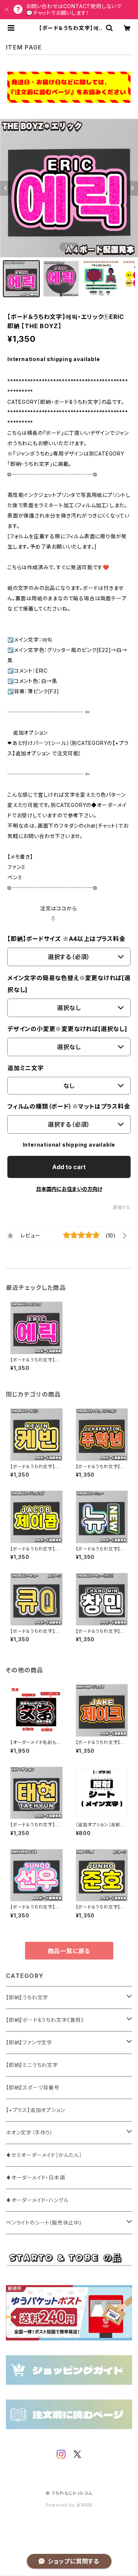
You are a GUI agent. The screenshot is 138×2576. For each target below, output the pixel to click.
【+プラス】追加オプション (35, 2110)
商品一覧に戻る (69, 1951)
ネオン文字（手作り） (29, 2132)
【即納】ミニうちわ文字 (32, 2065)
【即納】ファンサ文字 (29, 2042)
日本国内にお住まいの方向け (69, 1189)
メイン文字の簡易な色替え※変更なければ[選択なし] (69, 984)
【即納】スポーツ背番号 (33, 2087)
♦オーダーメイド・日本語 (36, 2177)
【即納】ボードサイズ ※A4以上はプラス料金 (66, 939)
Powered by (61, 2505)
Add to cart (69, 1167)
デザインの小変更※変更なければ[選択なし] (67, 1029)
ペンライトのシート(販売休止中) (44, 2223)
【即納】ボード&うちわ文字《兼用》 (45, 2020)
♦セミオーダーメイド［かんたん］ (44, 2155)
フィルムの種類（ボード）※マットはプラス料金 (69, 1106)
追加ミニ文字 (26, 1068)
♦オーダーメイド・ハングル (37, 2200)
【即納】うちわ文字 (27, 1997)
